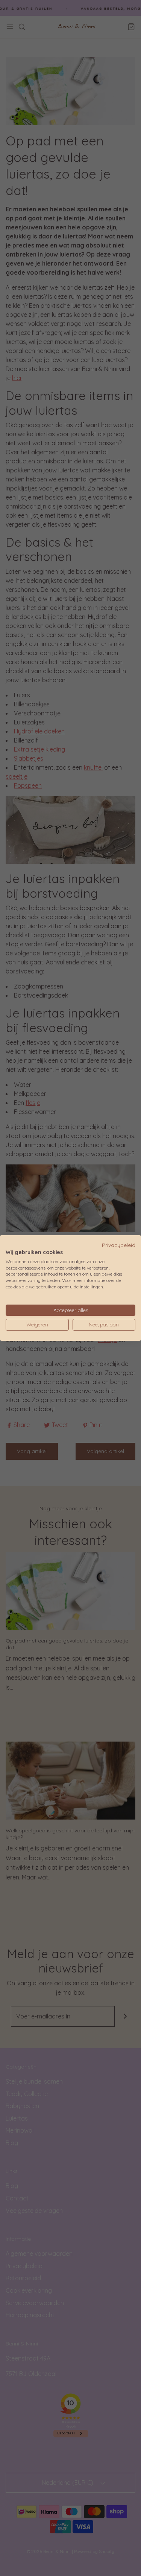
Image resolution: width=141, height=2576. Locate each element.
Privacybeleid (119, 1245)
